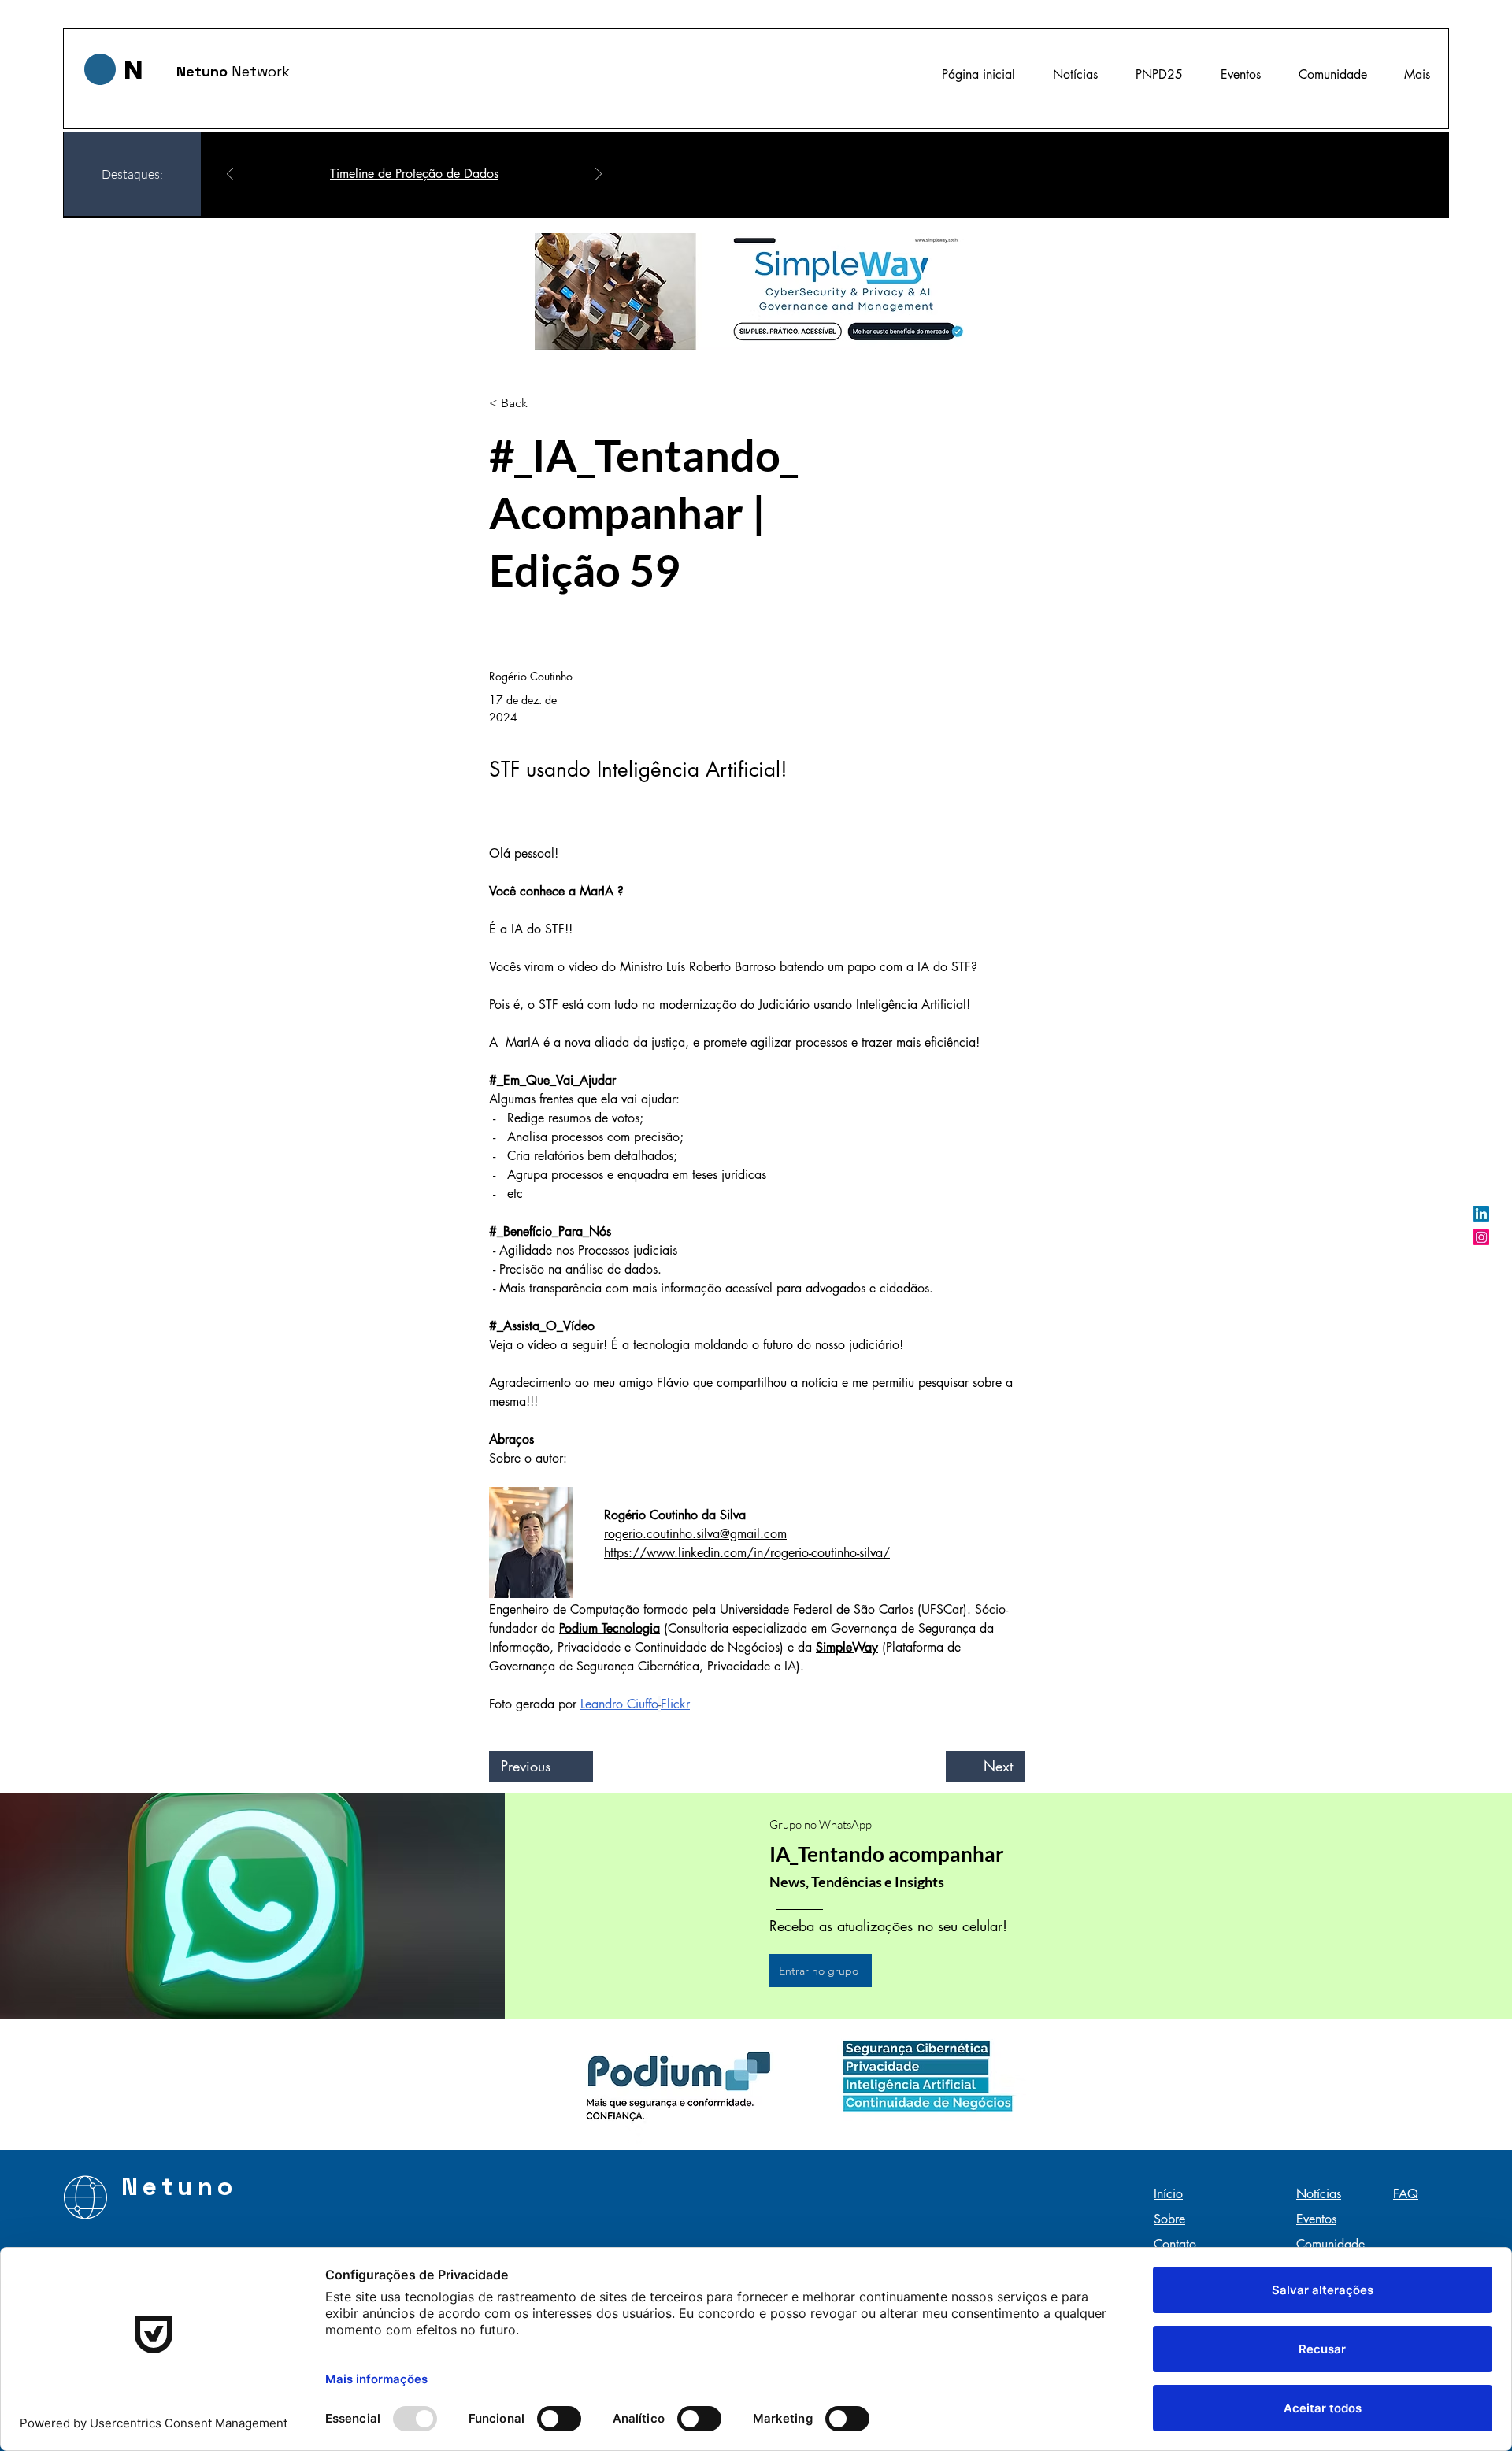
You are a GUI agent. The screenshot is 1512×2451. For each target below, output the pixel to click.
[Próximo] (598, 175)
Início (1168, 2194)
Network (261, 71)
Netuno (204, 71)
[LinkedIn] (1481, 1214)
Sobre (1169, 2219)
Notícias (1319, 2194)
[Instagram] (1481, 1237)
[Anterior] (230, 175)
